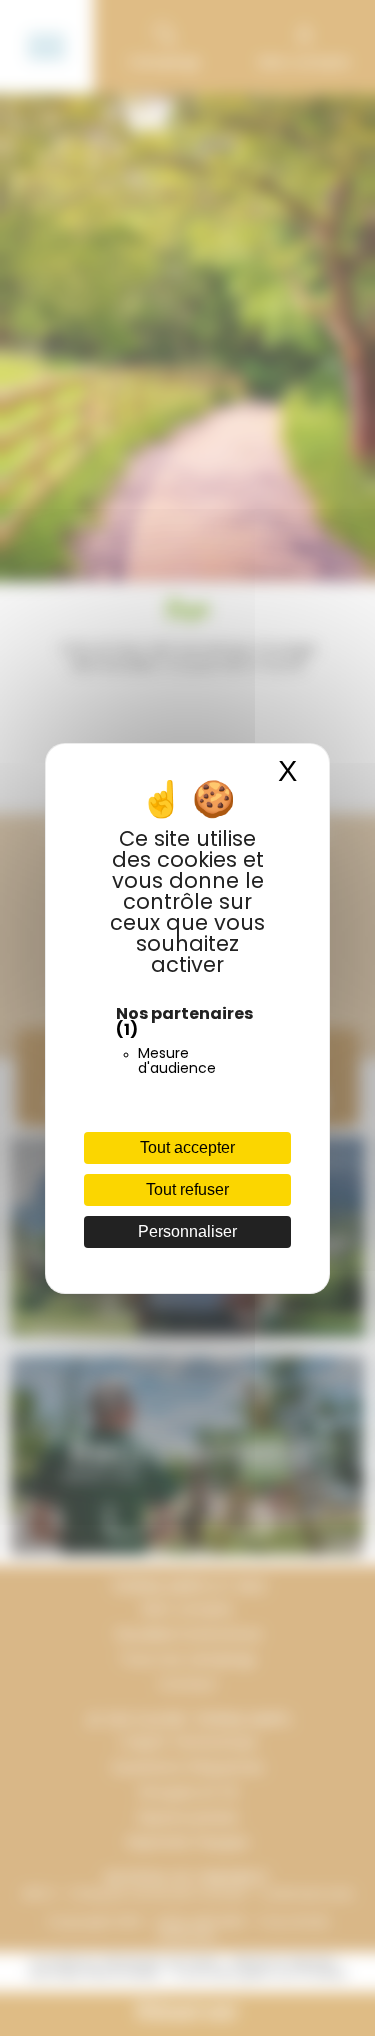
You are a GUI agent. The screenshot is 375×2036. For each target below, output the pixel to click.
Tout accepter (187, 1147)
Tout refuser (187, 1189)
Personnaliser (187, 1231)
